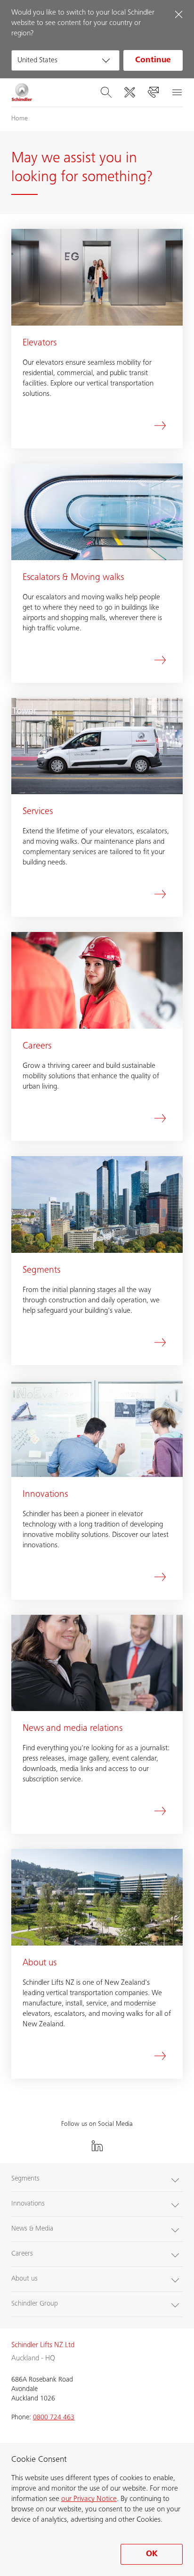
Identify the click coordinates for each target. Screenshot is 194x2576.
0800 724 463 (54, 2418)
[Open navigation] (177, 92)
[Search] (106, 92)
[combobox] (65, 60)
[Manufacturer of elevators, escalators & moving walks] (22, 92)
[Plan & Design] (129, 92)
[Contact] (153, 92)
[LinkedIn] (97, 2146)
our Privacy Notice (89, 2499)
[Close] (178, 14)
